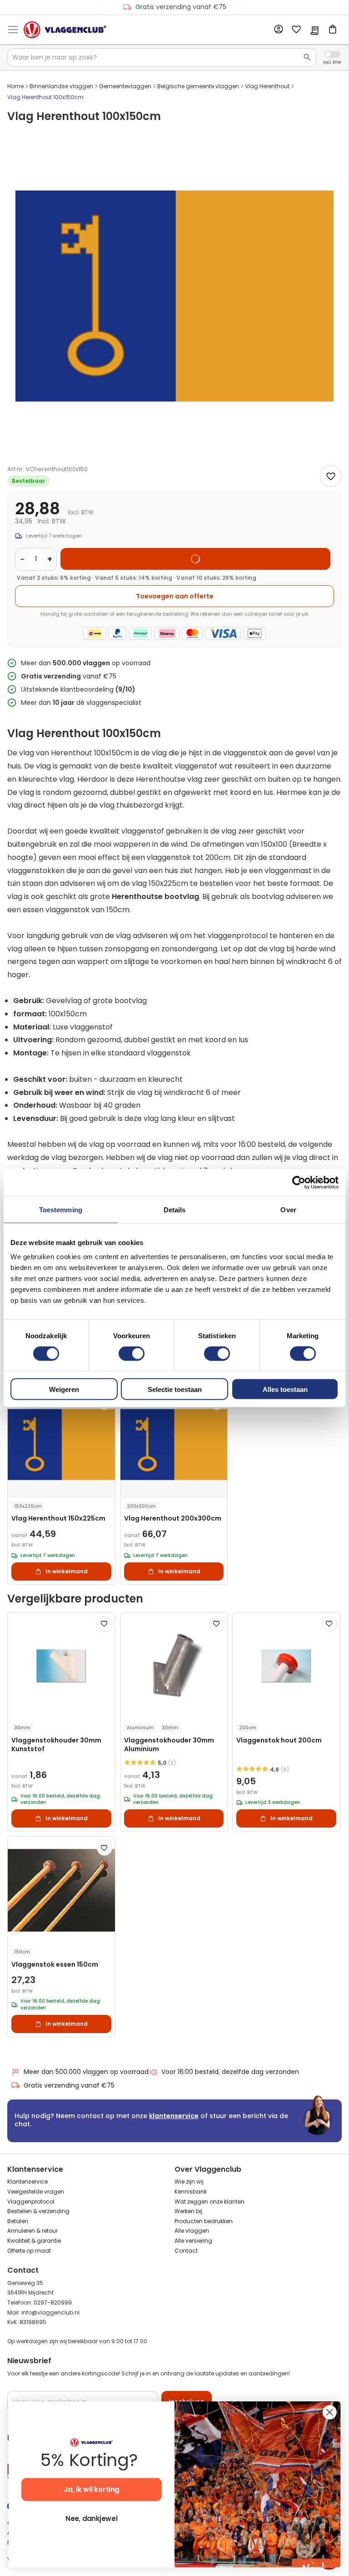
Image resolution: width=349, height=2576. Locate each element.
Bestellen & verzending (38, 2211)
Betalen (18, 2221)
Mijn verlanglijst (296, 30)
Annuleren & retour (32, 2231)
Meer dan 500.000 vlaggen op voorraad (86, 2072)
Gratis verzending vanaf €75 (181, 7)
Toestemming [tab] (61, 1209)
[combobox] (162, 57)
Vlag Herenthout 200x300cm (173, 1519)
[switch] (132, 1354)
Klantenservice (27, 2182)
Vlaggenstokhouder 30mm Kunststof (56, 1745)
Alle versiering (193, 2241)
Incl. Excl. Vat (332, 54)
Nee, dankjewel (91, 2519)
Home (15, 86)
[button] (105, 1624)
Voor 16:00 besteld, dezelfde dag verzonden (230, 2072)
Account (278, 30)
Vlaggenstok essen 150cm (55, 1965)
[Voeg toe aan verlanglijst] (331, 476)
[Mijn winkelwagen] (333, 30)
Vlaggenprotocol (31, 2202)
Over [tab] (288, 1209)
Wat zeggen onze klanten (209, 2202)
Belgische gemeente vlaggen (198, 86)
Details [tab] (175, 1209)
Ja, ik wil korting (92, 2490)
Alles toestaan (285, 1389)
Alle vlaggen (192, 2231)
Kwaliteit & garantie (34, 2241)
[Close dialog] (330, 2412)
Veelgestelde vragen (36, 2192)
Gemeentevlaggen (125, 86)
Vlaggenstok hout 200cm (279, 1740)
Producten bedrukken (204, 2221)
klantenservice (174, 2116)
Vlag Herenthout (267, 86)
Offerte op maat (29, 2251)
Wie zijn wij (189, 2182)
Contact (186, 2251)
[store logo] (65, 30)
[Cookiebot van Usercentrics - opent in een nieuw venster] (299, 1182)
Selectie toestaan (175, 1389)
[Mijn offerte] (314, 31)
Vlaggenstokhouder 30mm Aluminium (169, 1745)
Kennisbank (191, 2192)
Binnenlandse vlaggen (61, 86)
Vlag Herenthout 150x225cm (58, 1519)
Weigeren (64, 1389)
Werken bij (188, 2211)
